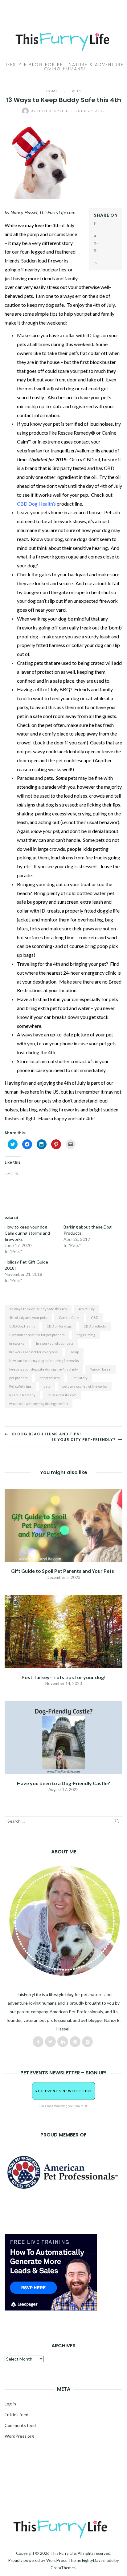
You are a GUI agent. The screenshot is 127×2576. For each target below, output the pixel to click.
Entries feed (16, 2414)
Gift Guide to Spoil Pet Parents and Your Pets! (63, 1571)
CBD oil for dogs (59, 1326)
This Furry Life (63, 2553)
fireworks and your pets (55, 1343)
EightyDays (92, 2560)
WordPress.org (19, 2436)
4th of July (87, 1309)
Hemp (74, 1352)
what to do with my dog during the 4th (39, 1404)
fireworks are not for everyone (34, 1352)
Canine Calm (69, 1318)
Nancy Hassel (101, 1369)
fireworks (17, 1343)
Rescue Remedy (74, 433)
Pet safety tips (20, 1386)
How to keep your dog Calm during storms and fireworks (27, 1233)
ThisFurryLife (51, 111)
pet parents (18, 1378)
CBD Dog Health (22, 1326)
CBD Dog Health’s (36, 504)
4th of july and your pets (28, 1318)
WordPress (56, 2560)
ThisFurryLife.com (62, 1395)
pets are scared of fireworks (85, 1386)
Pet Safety (80, 1378)
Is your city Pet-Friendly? (84, 1440)
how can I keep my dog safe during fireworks (44, 1361)
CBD (95, 1318)
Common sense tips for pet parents (37, 1335)
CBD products (95, 1326)
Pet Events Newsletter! (64, 2091)
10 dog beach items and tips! (46, 1434)
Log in (10, 2404)
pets (47, 1386)
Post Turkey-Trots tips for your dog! (64, 1677)
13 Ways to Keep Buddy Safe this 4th (38, 1309)
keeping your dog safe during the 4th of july (44, 1369)
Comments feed (20, 2425)
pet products (50, 1378)
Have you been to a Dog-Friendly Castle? (63, 1783)
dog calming (86, 1335)
